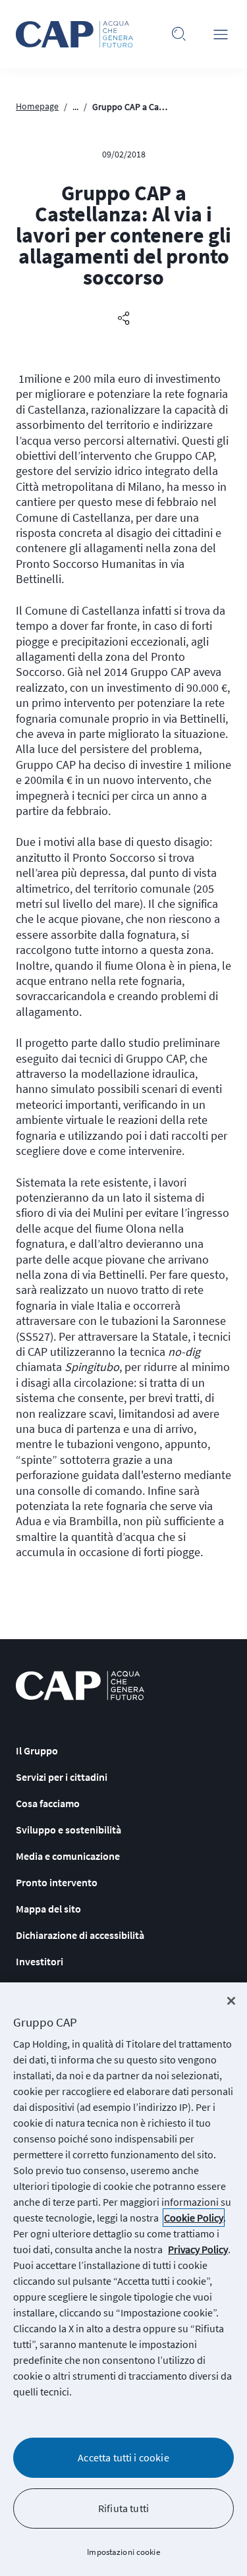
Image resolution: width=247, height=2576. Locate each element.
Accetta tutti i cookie (123, 2457)
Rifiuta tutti (123, 2508)
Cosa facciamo (48, 1803)
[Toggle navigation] (221, 34)
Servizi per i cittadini (62, 1777)
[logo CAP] (80, 1686)
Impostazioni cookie (123, 2552)
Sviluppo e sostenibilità (69, 1830)
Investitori (40, 1961)
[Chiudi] (231, 2001)
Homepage (37, 106)
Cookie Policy (194, 2218)
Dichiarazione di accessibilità (80, 1935)
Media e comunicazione (68, 1856)
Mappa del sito (48, 1909)
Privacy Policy (198, 2249)
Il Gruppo (37, 1750)
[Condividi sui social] (124, 319)
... (75, 107)
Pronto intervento (57, 1882)
